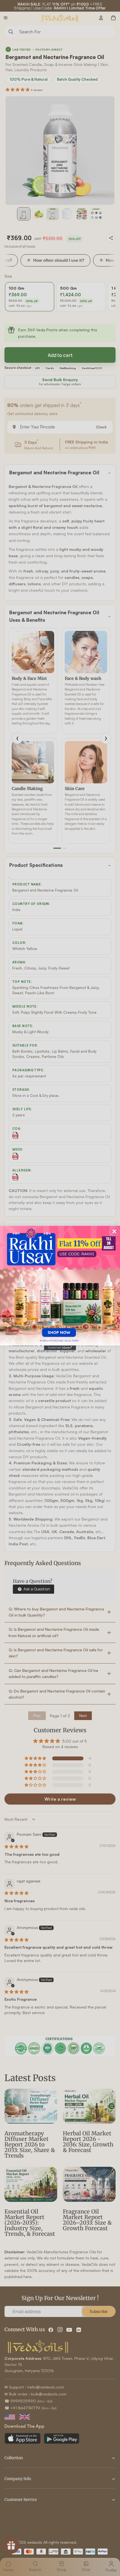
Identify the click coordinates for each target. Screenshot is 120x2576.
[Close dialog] (115, 1231)
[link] (60, 1285)
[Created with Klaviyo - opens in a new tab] (60, 1348)
